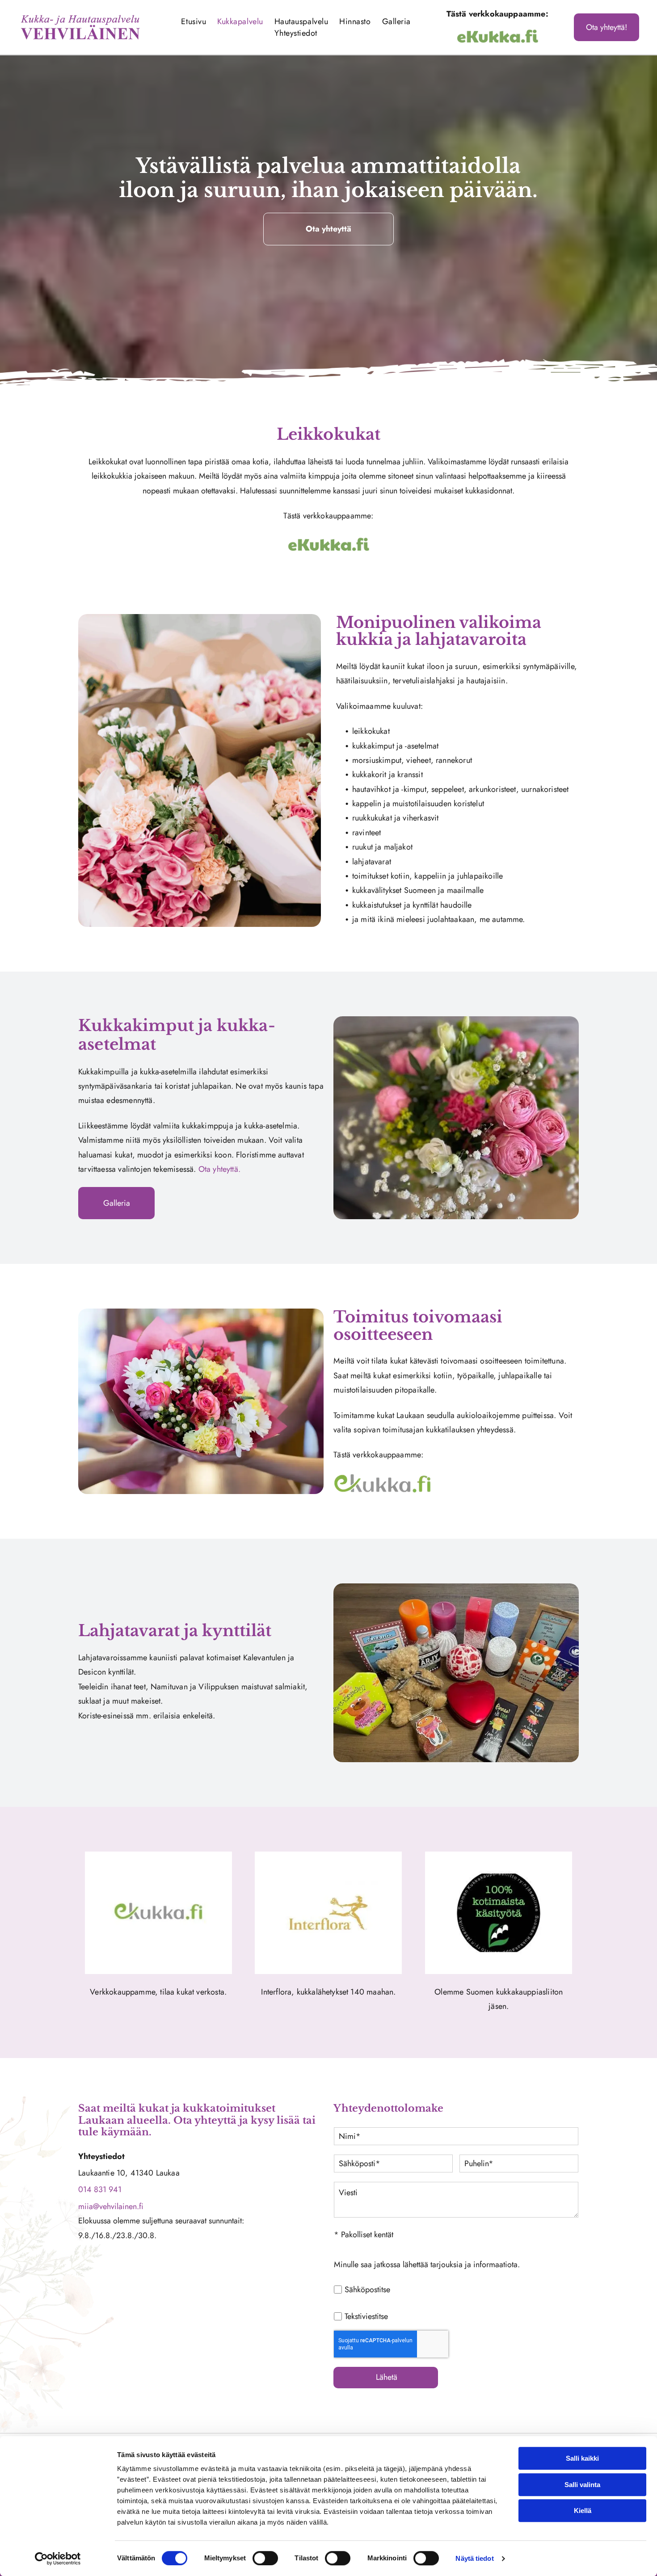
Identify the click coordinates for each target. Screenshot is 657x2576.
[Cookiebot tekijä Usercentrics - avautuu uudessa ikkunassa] (58, 2559)
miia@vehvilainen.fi (111, 2206)
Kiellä (583, 2511)
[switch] (265, 2558)
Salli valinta (582, 2485)
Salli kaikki (582, 2458)
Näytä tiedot (474, 2558)
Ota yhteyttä (218, 1169)
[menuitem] (195, 21)
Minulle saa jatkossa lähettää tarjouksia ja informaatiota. (427, 2265)
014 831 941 (100, 2189)
